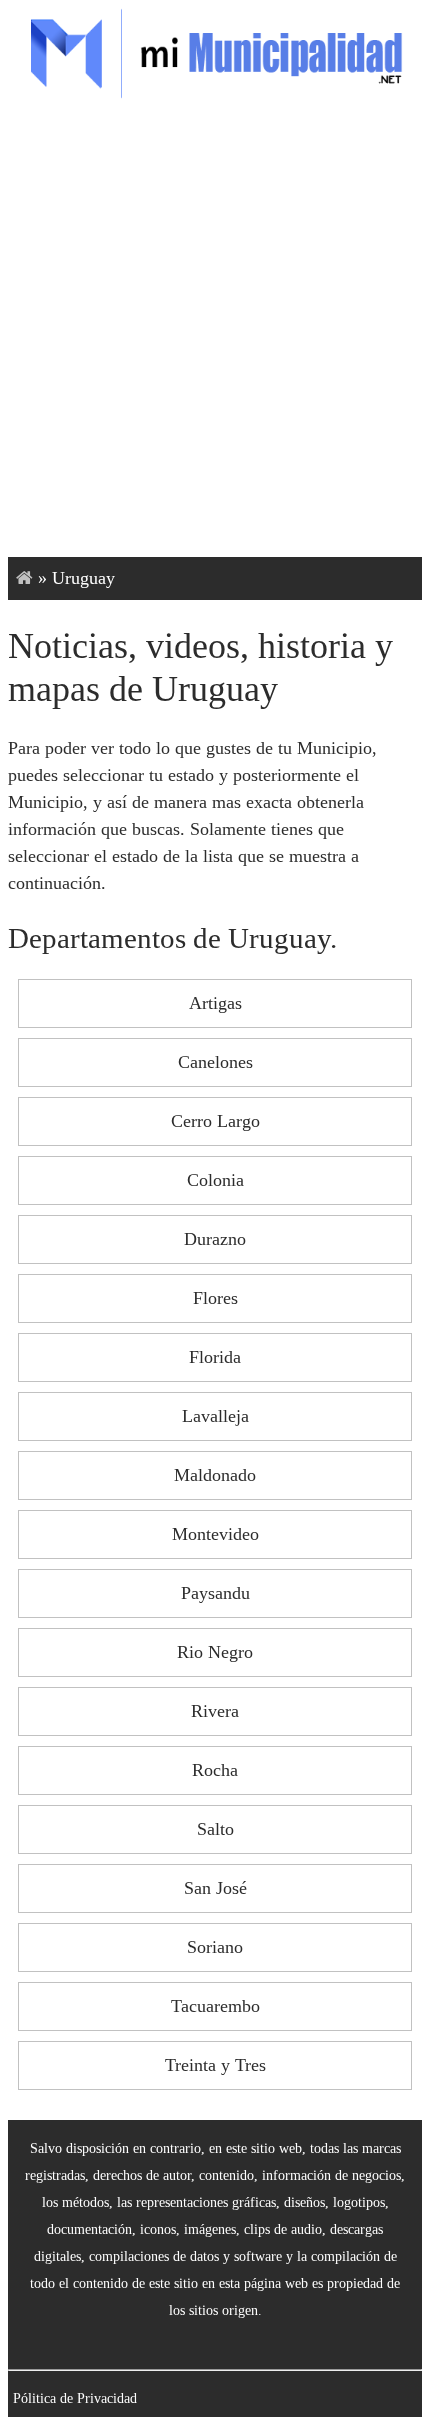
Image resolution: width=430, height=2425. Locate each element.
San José (215, 1888)
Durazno (215, 1239)
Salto (215, 1829)
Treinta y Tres (215, 2065)
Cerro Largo (215, 1121)
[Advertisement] (215, 332)
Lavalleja (215, 1416)
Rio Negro (215, 1652)
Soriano (215, 1947)
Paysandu (215, 1593)
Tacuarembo (215, 2006)
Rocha (215, 1770)
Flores (215, 1298)
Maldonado (215, 1475)
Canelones (215, 1062)
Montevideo (215, 1534)
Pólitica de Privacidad (75, 2398)
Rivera (215, 1711)
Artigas (215, 1003)
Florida (215, 1357)
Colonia (215, 1180)
